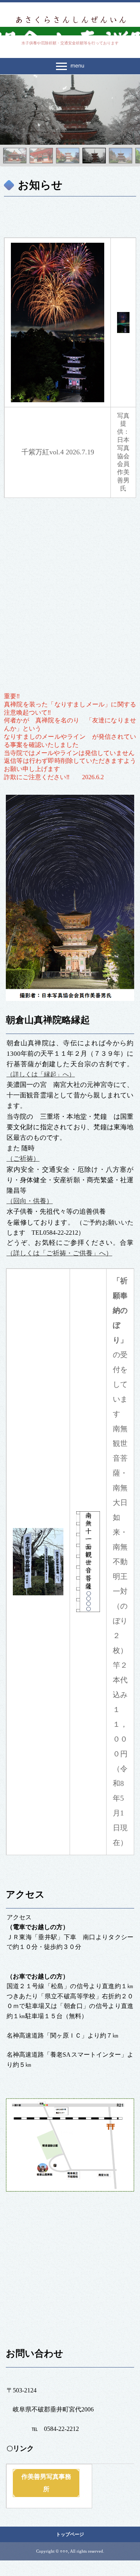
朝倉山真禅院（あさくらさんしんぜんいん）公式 (70, 19)
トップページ (70, 2534)
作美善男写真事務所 (46, 2483)
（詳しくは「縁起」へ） (41, 1074)
